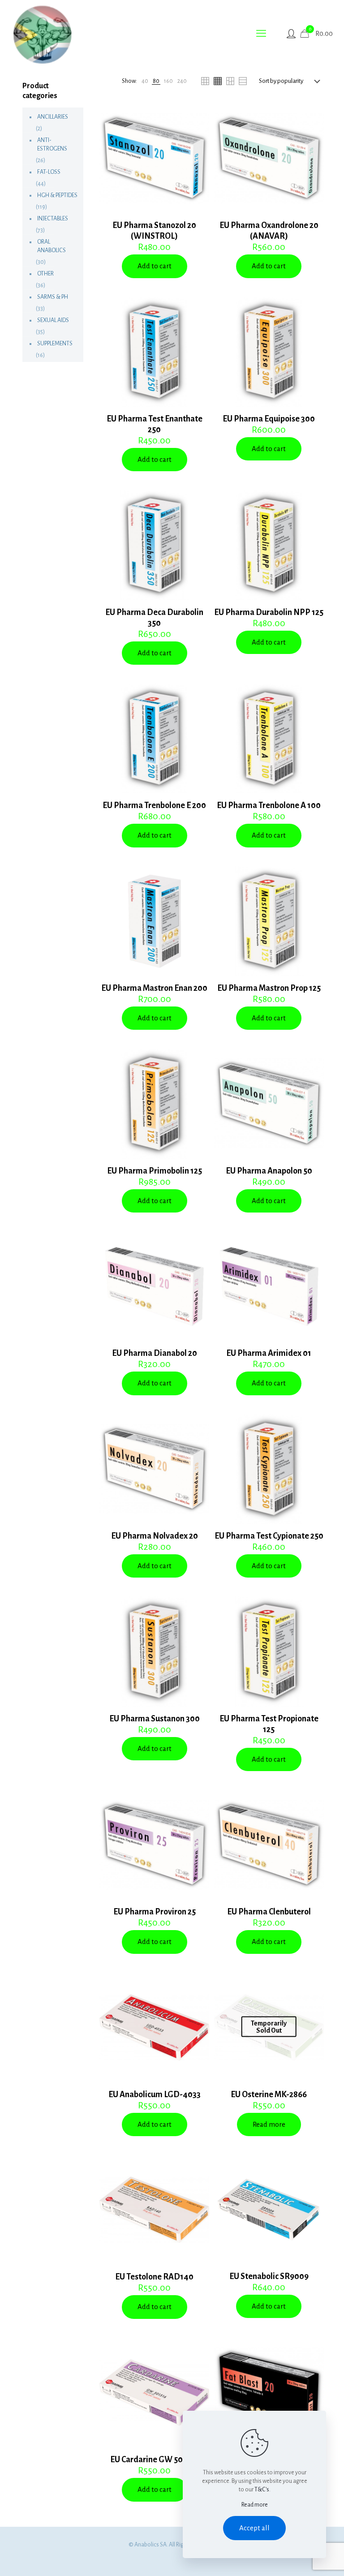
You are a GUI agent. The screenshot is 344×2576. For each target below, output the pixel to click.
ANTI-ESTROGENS (52, 144)
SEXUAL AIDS (53, 320)
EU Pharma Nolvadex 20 (155, 1536)
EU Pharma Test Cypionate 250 (269, 1536)
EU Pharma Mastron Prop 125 (269, 988)
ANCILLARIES (53, 117)
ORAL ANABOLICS (52, 246)
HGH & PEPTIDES (57, 195)
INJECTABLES (53, 219)
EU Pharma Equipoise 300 (269, 419)
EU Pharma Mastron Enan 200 (154, 988)
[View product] (197, 135)
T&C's (262, 2490)
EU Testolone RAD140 (154, 2277)
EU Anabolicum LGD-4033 (155, 2094)
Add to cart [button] (155, 266)
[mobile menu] (261, 34)
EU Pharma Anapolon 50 (269, 1171)
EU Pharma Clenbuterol (269, 1912)
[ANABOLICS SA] (43, 34)
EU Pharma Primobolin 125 (155, 1171)
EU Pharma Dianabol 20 (155, 1353)
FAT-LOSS (49, 172)
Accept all (254, 2528)
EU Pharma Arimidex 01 (269, 1353)
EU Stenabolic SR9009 (269, 2276)
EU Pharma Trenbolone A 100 (269, 805)
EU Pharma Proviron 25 (155, 1912)
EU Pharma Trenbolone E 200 (154, 805)
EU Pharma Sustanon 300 (155, 1719)
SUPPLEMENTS (55, 344)
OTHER (45, 274)
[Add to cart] (197, 116)
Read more (269, 2124)
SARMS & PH (53, 297)
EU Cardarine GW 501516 (154, 2460)
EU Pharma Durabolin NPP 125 (269, 612)
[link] (145, 81)
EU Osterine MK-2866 (269, 2094)
